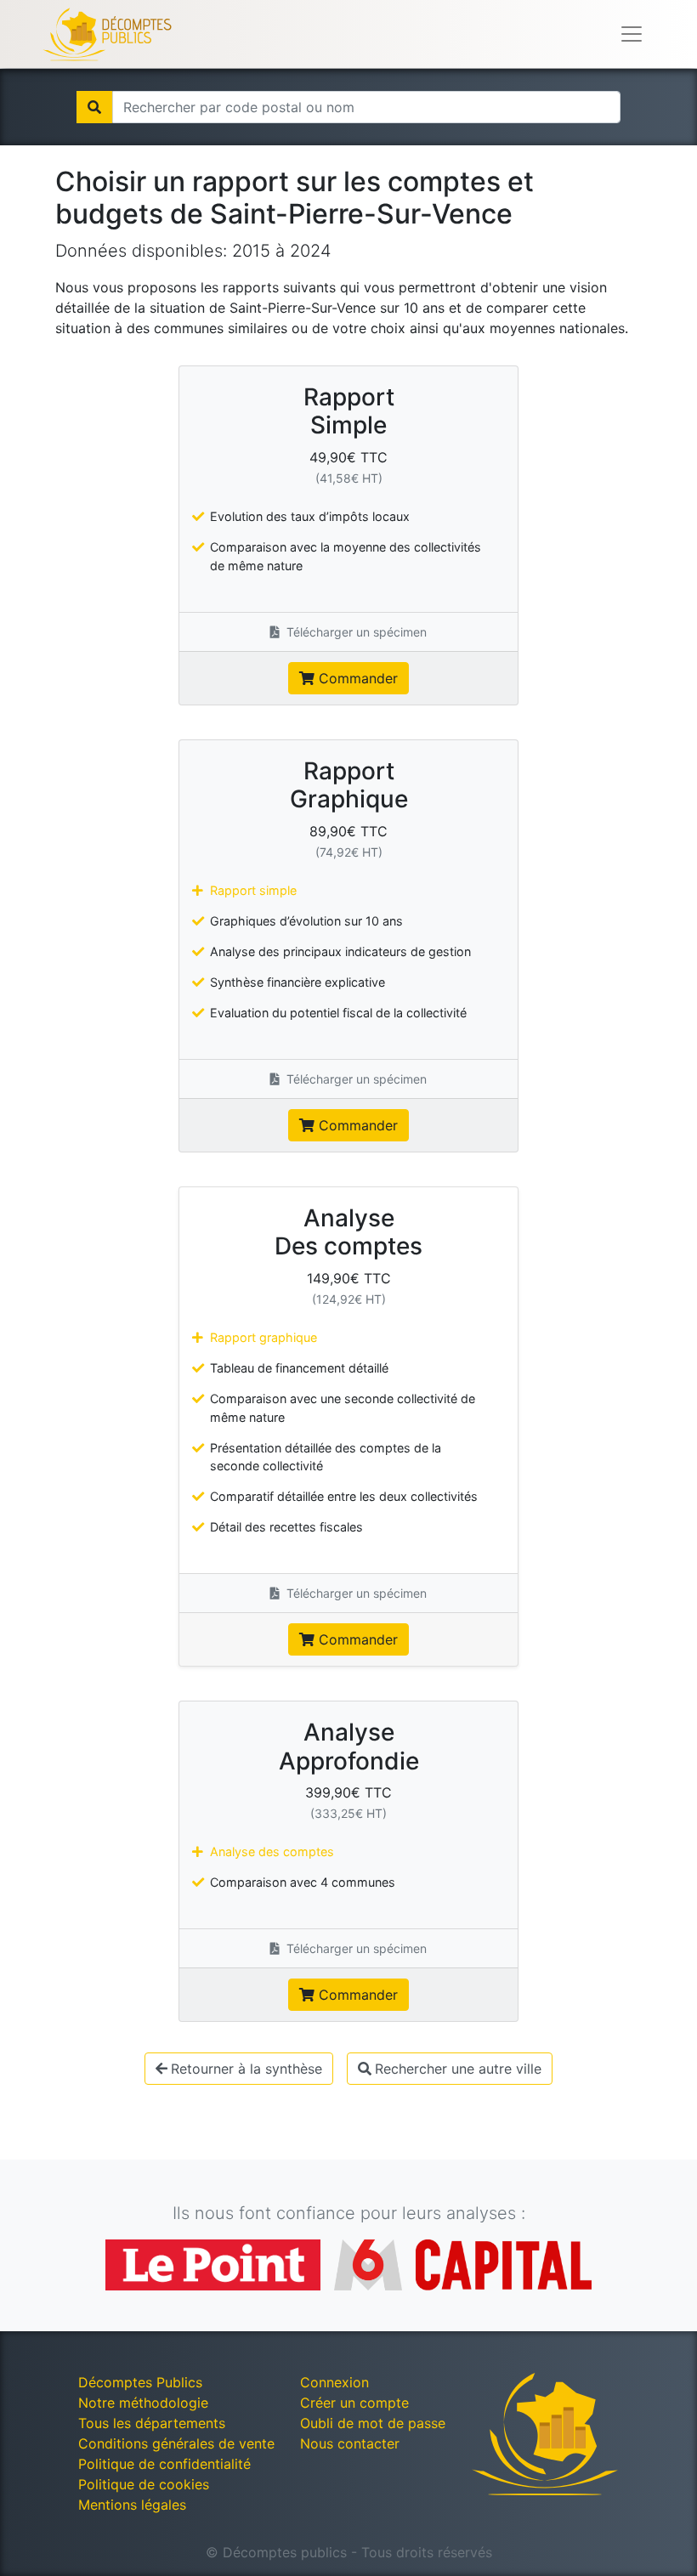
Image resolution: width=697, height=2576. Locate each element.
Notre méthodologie (143, 2403)
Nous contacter (350, 2443)
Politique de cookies (144, 2484)
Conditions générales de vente (176, 2443)
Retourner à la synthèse (246, 2069)
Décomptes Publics (140, 2382)
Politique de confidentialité (164, 2464)
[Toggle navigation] (632, 34)
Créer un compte (354, 2403)
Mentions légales (132, 2505)
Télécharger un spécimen (355, 632)
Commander (356, 678)
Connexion (334, 2382)
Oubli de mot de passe (373, 2423)
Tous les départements (152, 2423)
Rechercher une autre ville (458, 2069)
